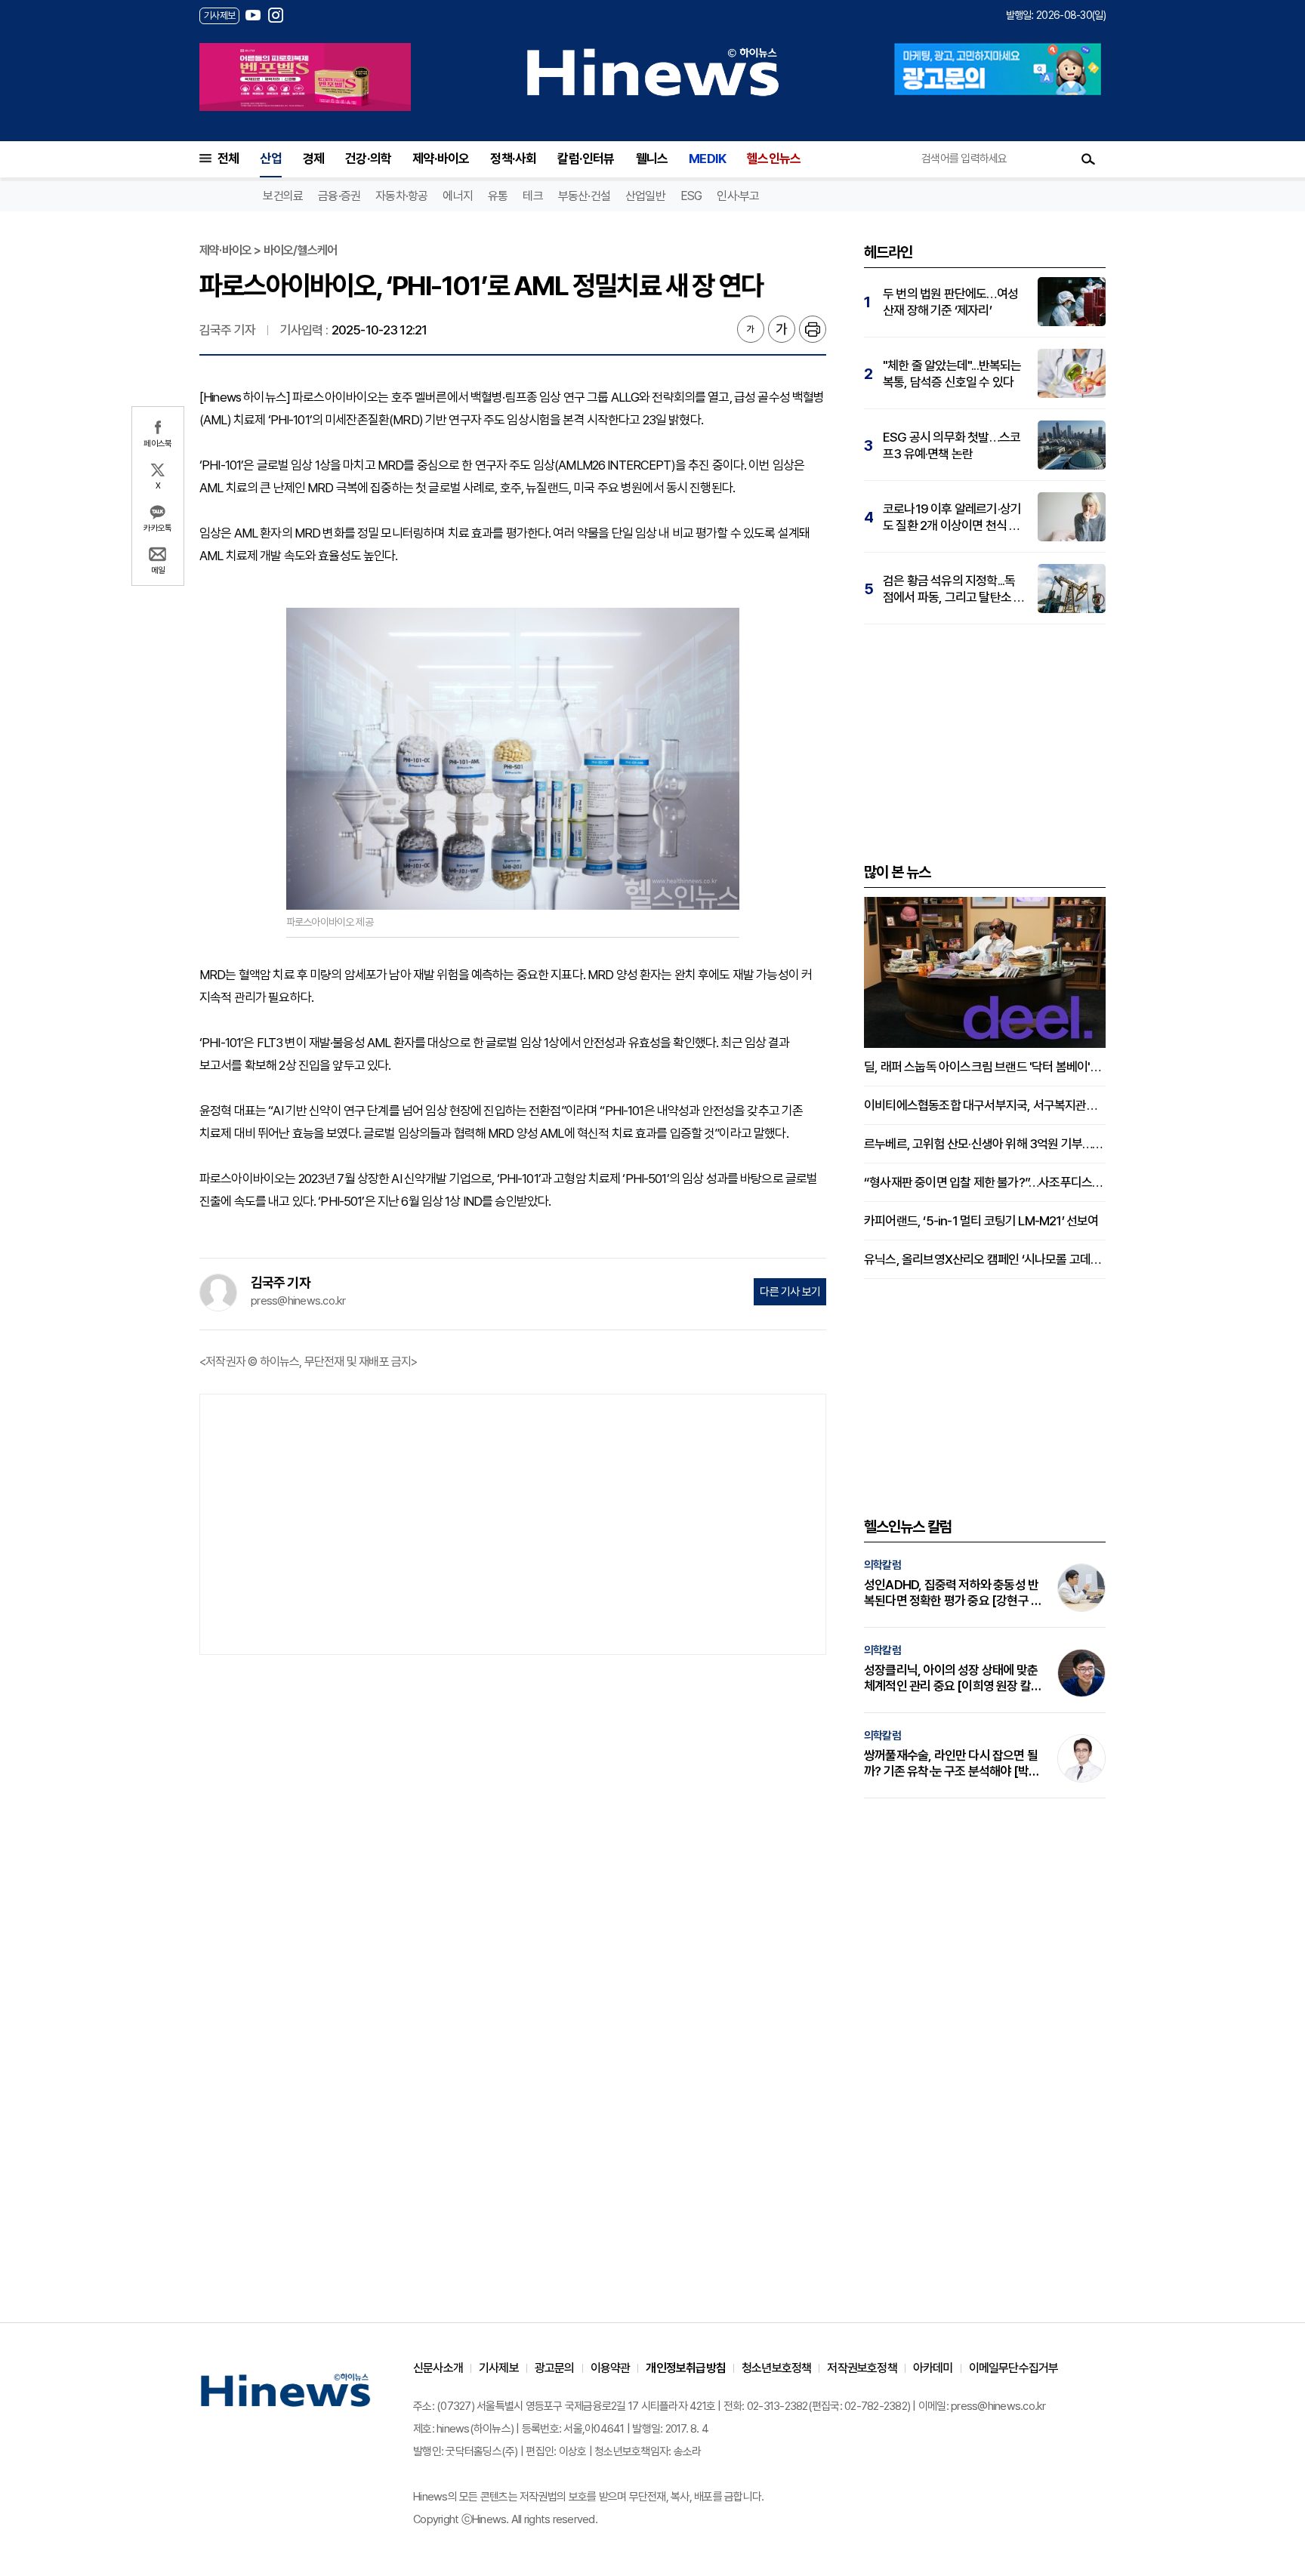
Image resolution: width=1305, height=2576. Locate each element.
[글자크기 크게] (782, 329)
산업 (270, 159)
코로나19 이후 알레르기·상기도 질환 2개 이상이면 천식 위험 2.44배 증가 (952, 518)
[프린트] (813, 329)
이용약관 (611, 2368)
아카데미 (933, 2368)
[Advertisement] (513, 1523)
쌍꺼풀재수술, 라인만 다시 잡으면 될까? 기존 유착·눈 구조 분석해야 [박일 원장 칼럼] (952, 1764)
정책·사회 (513, 159)
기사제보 (499, 2368)
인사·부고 (738, 196)
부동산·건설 (584, 196)
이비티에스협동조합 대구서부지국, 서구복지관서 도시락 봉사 (985, 1105)
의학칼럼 (882, 1565)
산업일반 (645, 196)
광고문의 (555, 2368)
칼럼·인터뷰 (586, 159)
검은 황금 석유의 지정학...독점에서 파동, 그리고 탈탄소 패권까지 (953, 589)
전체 (228, 159)
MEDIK (707, 159)
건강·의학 (368, 159)
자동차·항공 (401, 196)
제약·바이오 (441, 159)
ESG (691, 196)
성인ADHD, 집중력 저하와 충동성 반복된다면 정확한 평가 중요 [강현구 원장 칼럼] (953, 1593)
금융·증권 (339, 196)
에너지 (458, 196)
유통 (498, 196)
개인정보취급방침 (686, 2368)
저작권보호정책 (862, 2368)
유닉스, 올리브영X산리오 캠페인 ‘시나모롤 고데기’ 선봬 (985, 1259)
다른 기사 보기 (790, 1292)
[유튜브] (253, 15)
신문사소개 (438, 2368)
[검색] (1088, 159)
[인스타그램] (276, 15)
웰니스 (652, 159)
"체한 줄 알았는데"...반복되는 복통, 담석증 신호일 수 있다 (952, 374)
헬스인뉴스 (774, 159)
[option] (305, 77)
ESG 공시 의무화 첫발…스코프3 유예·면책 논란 (952, 445)
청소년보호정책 (776, 2368)
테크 (532, 196)
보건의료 (283, 196)
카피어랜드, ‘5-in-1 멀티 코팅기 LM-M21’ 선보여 (981, 1221)
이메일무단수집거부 (1014, 2368)
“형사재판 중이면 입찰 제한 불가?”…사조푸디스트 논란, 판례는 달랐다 (985, 1182)
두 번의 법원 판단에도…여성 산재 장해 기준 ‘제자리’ (950, 302)
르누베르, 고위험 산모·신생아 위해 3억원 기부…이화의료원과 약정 (985, 1144)
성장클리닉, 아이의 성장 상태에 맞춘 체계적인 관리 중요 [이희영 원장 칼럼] (951, 1678)
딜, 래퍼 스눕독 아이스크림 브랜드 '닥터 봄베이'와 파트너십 (985, 1067)
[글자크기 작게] (751, 329)
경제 (313, 159)
